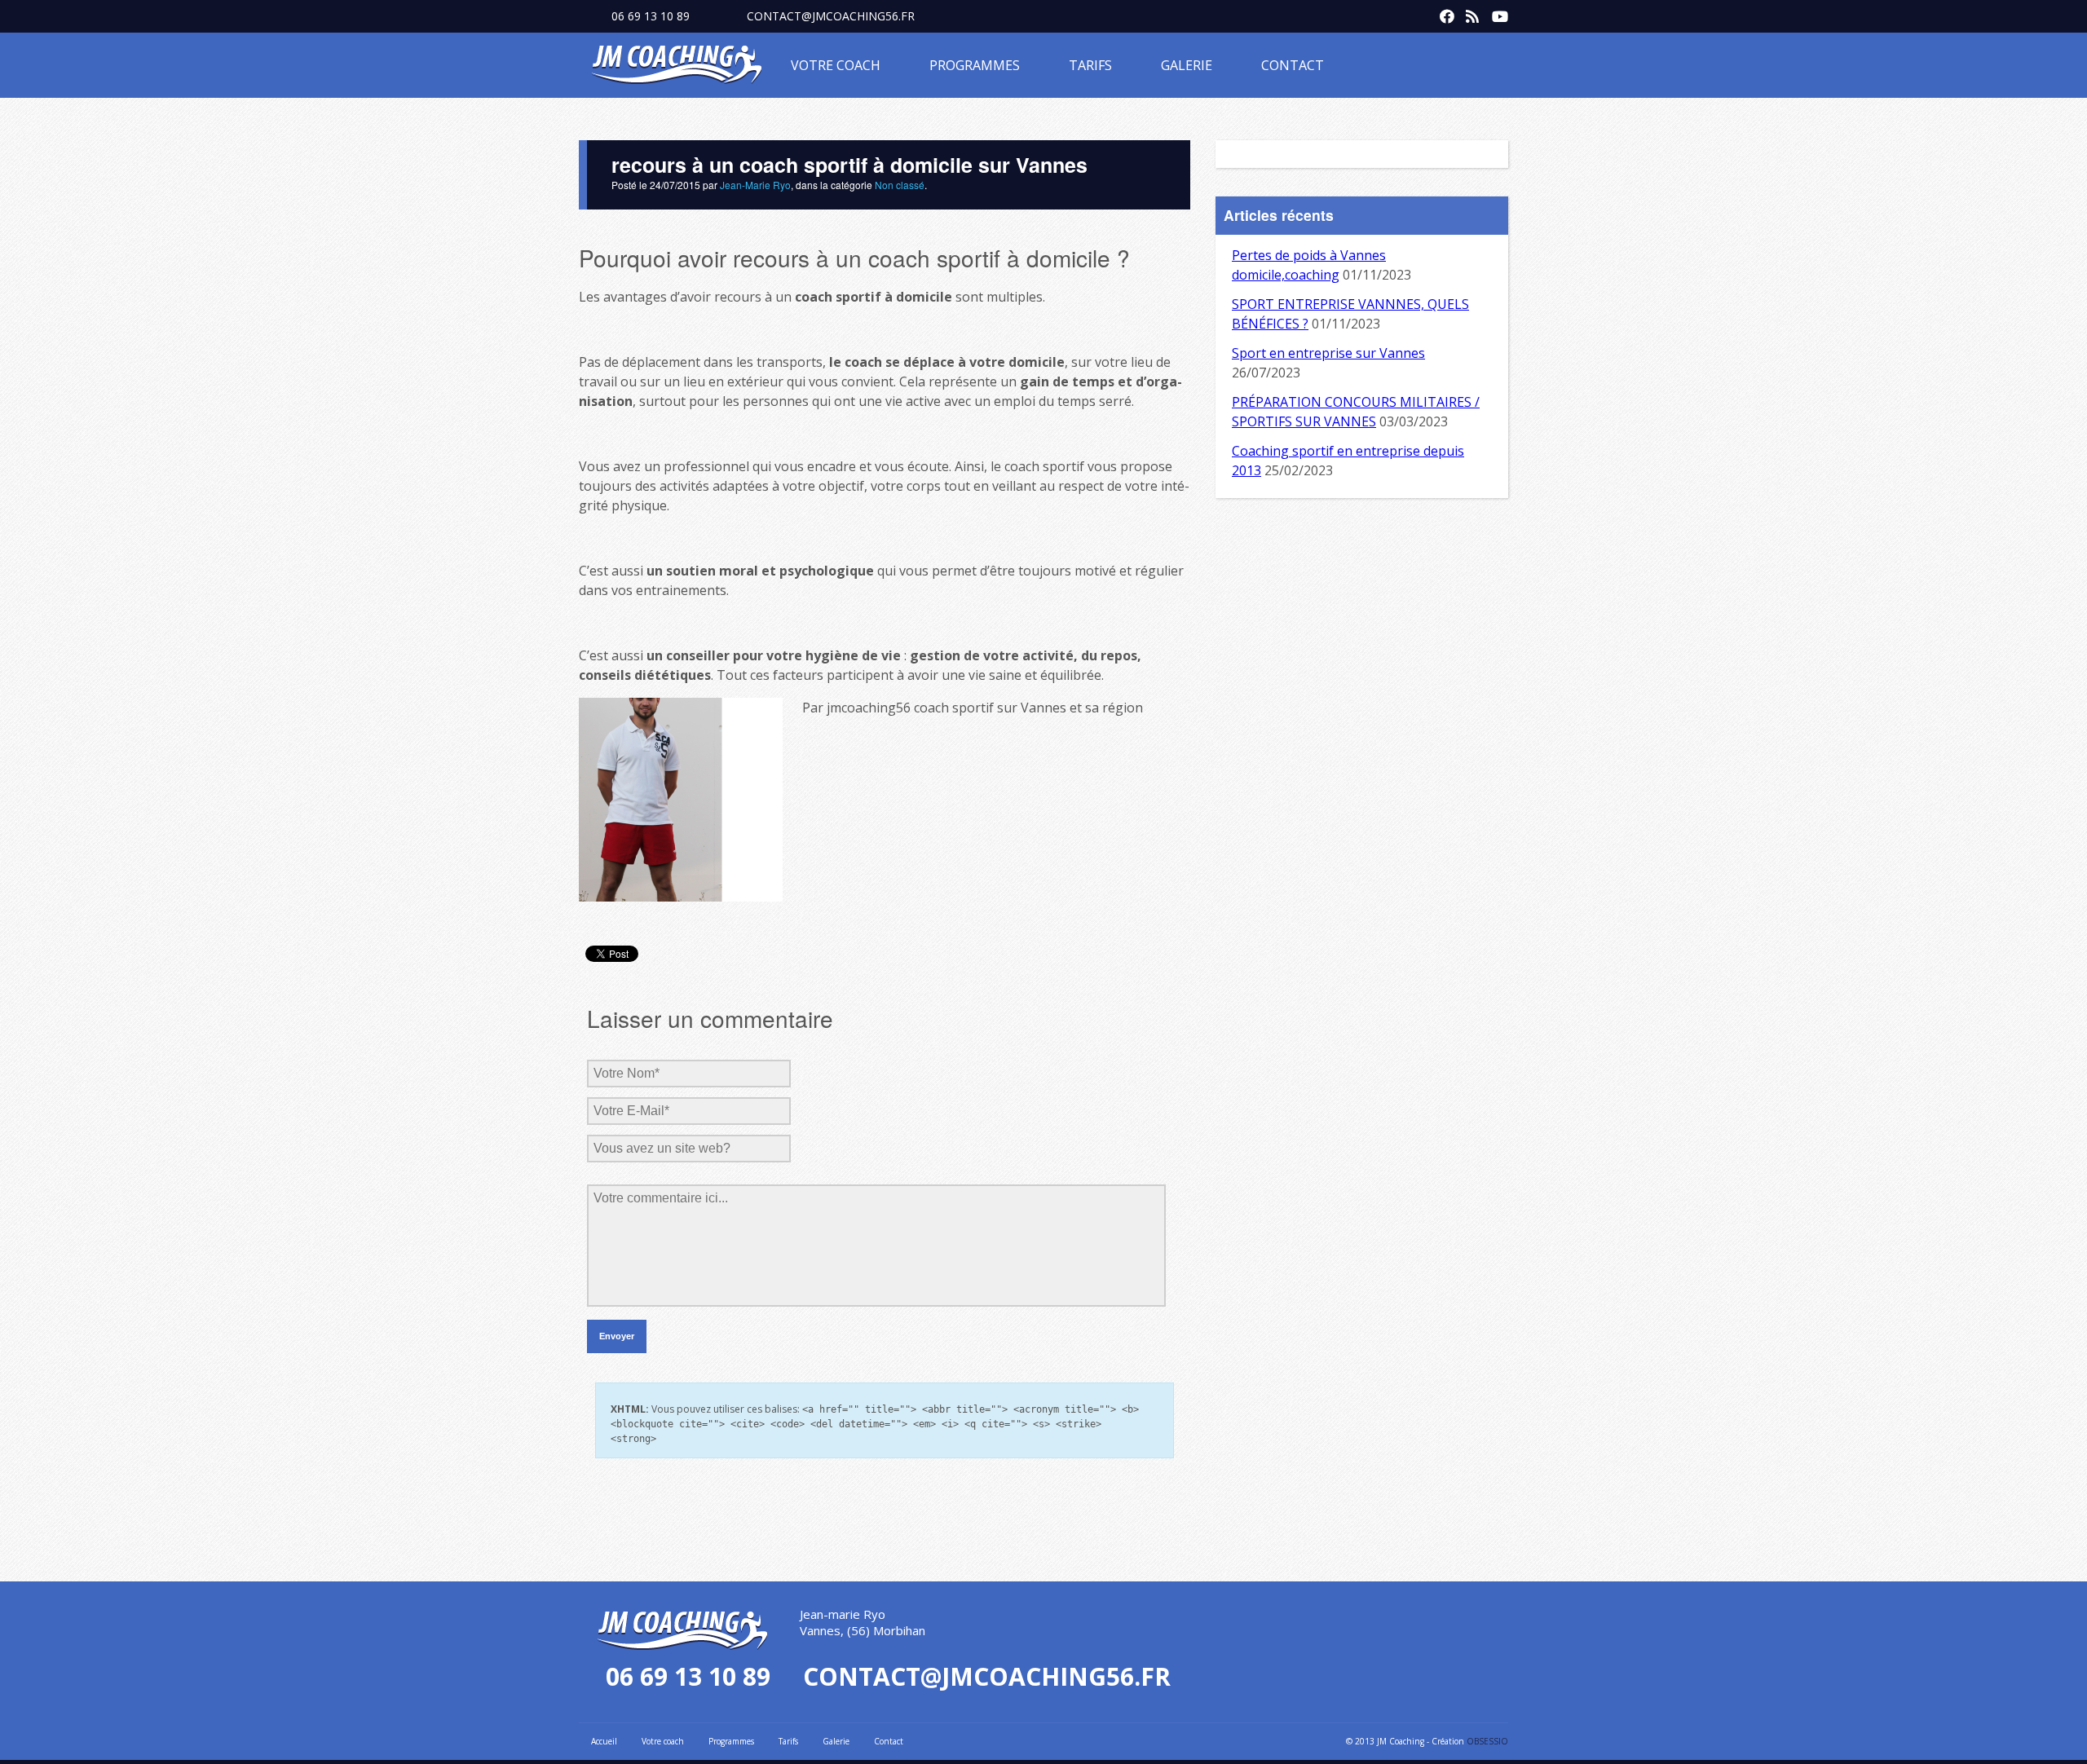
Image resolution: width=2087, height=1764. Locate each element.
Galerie (1187, 65)
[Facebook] (1443, 13)
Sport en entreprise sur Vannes (1328, 353)
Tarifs (1090, 65)
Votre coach (836, 65)
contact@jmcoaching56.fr (831, 16)
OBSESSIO (1487, 1741)
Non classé (900, 185)
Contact (1293, 65)
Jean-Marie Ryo (755, 185)
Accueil (604, 1741)
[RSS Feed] (1469, 13)
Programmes (975, 65)
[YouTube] (1495, 13)
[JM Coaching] (677, 68)
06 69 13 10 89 (651, 16)
